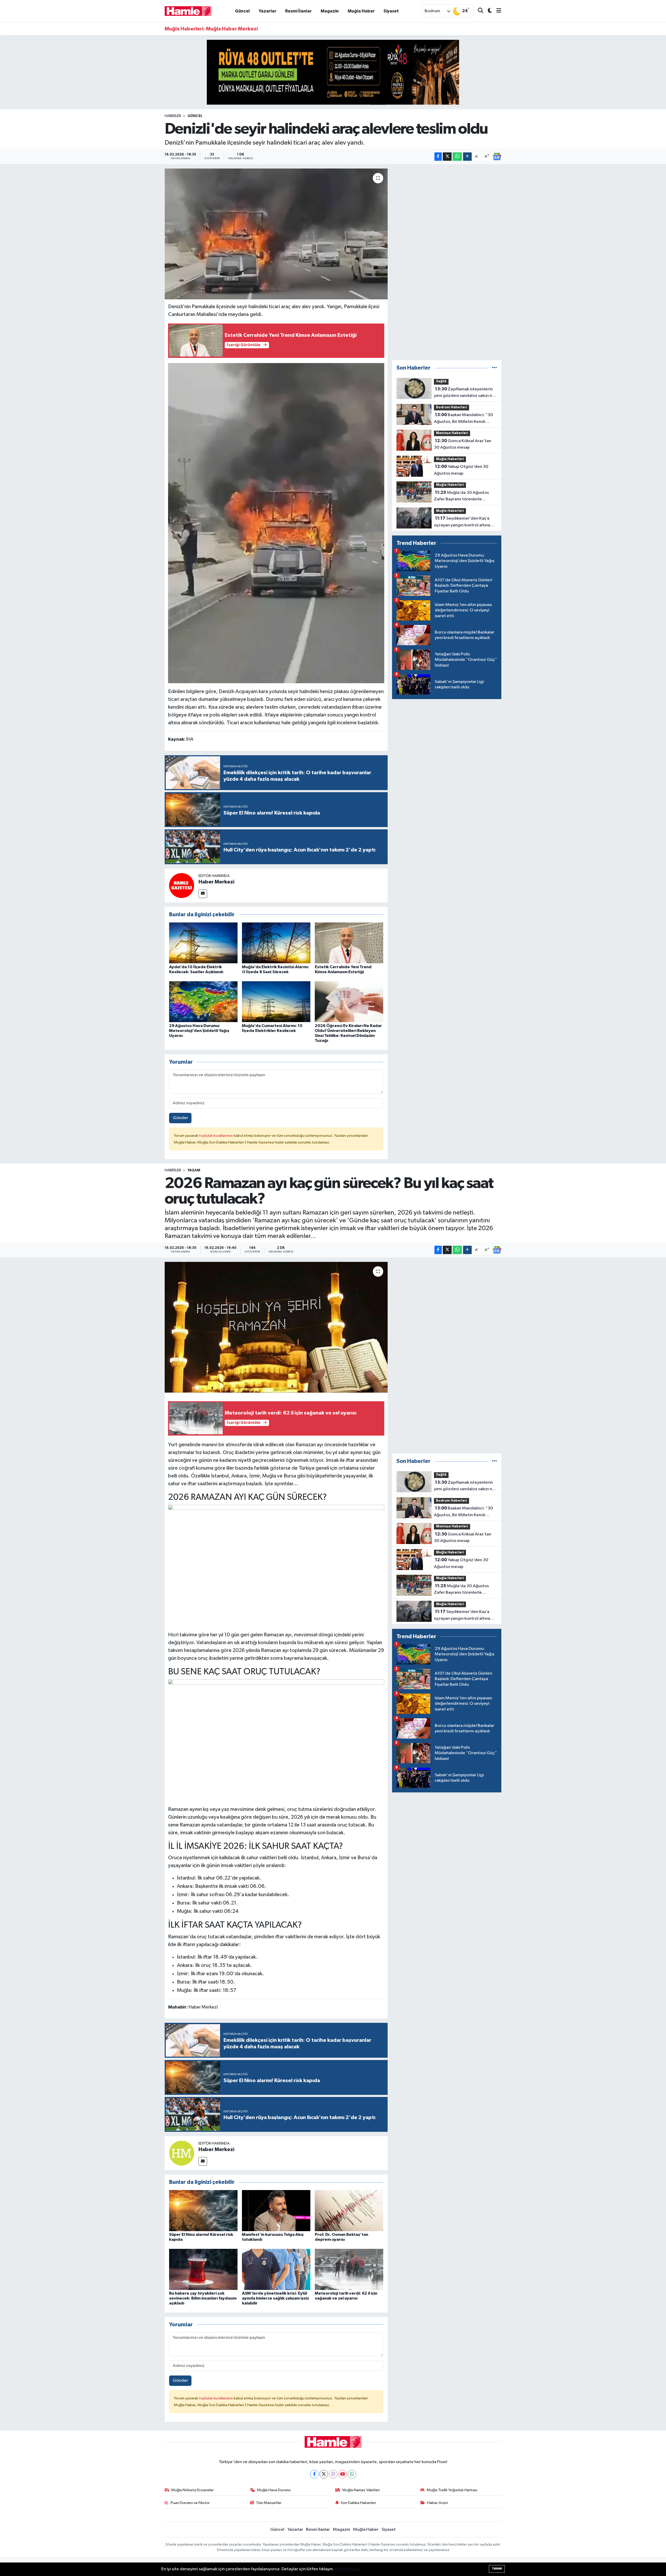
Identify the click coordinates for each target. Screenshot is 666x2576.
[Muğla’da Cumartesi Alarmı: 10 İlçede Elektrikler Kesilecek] (276, 1001)
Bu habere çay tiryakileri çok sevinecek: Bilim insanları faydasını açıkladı (203, 2298)
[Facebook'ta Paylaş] (438, 157)
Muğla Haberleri (450, 459)
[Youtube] (342, 2474)
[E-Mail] (203, 894)
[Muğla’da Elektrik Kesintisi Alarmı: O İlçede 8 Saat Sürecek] (276, 943)
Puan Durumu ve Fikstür (190, 2503)
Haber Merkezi (216, 882)
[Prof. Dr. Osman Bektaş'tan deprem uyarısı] (349, 2210)
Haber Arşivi (437, 2503)
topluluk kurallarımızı (216, 1136)
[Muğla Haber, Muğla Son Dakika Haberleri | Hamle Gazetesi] (188, 11)
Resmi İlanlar (298, 11)
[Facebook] (314, 2474)
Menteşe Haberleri (452, 433)
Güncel (242, 11)
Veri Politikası (347, 2569)
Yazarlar (267, 11)
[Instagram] (333, 2474)
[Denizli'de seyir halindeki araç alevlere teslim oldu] (276, 234)
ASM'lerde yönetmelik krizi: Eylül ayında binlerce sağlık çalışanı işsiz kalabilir (276, 2298)
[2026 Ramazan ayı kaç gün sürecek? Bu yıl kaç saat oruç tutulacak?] (276, 1327)
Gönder (180, 1118)
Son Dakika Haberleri (358, 2503)
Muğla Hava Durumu (274, 2490)
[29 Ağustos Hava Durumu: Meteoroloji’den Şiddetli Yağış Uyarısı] (203, 1001)
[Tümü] (494, 368)
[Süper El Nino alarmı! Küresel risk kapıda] (203, 2210)
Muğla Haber (361, 11)
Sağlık (441, 381)
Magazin (330, 11)
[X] (324, 2474)
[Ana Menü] (497, 11)
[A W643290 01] (276, 523)
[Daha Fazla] (467, 157)
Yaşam (194, 1170)
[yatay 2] (333, 72)
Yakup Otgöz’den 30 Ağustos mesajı (461, 470)
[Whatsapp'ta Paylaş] (457, 157)
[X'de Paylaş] (447, 157)
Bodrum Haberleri (452, 407)
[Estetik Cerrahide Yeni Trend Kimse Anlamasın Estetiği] (349, 943)
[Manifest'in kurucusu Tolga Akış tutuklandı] (276, 2210)
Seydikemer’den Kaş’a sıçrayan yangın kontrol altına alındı (462, 522)
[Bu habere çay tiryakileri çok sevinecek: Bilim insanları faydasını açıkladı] (203, 2269)
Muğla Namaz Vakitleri (361, 2490)
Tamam (497, 2569)
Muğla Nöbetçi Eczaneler (193, 2490)
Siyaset (391, 11)
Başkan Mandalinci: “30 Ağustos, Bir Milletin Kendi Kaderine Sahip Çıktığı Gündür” (465, 419)
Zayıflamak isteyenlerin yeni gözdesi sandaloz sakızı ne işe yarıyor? (464, 393)
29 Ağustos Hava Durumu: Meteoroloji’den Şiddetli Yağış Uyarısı (199, 1031)
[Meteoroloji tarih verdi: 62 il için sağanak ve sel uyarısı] (349, 2269)
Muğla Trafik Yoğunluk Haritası (452, 2490)
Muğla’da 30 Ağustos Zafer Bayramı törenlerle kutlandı (461, 496)
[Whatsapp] (352, 2474)
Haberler (173, 116)
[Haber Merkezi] (182, 885)
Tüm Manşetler (269, 2503)
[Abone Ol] (497, 157)
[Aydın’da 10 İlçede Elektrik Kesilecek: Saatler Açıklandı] (203, 943)
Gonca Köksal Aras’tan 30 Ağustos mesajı (463, 444)
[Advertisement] (447, 262)
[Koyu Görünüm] (488, 11)
